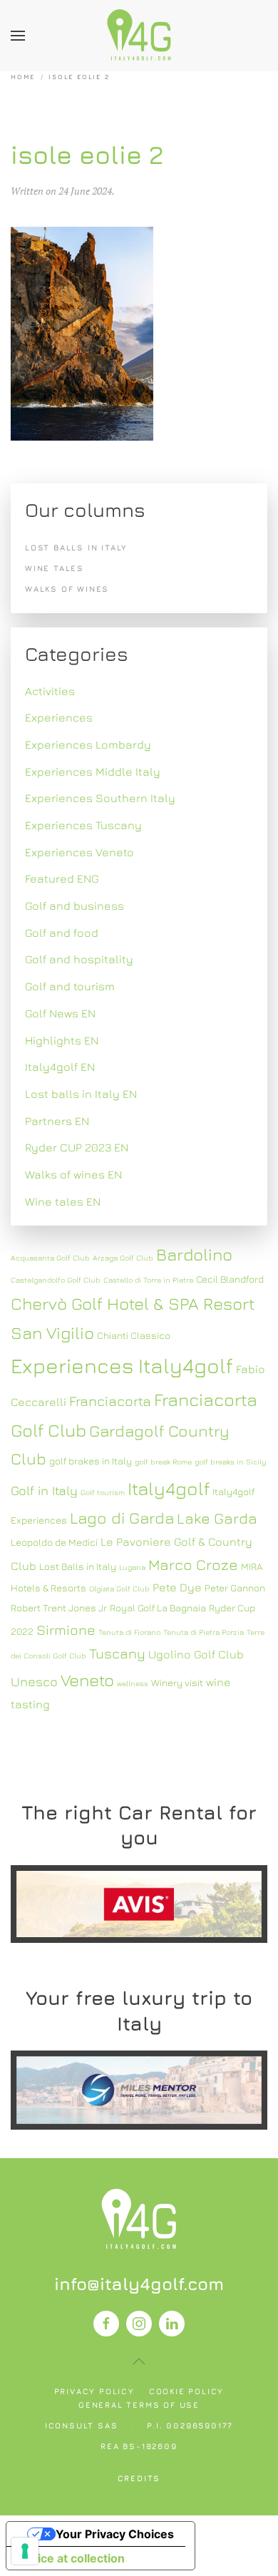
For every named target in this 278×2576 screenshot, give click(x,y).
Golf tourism (103, 1492)
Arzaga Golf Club (123, 1258)
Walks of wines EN (73, 1174)
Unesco (34, 1682)
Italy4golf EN (60, 1067)
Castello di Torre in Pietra (148, 1280)
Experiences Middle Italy (93, 771)
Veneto (87, 1680)
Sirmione (66, 1630)
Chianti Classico (134, 1335)
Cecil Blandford (230, 1279)
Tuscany (117, 1653)
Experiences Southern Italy (100, 798)
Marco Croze (193, 1565)
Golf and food (62, 933)
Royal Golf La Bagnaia (158, 1608)
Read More (139, 1904)
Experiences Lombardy (88, 744)
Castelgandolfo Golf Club (56, 1280)
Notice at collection (71, 2558)
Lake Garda (217, 1518)
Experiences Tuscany (83, 825)
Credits (139, 2478)
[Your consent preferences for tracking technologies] (25, 2551)
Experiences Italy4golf (122, 1365)
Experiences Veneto (79, 852)
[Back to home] (139, 36)
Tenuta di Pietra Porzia (204, 1632)
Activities (50, 691)
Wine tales (55, 568)
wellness (133, 1683)
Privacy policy (94, 2391)
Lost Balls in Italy (78, 1566)
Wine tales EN (63, 1201)
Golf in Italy (44, 1490)
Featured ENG (62, 878)
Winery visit (177, 1683)
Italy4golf (169, 1488)
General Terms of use (139, 2405)
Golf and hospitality (79, 959)
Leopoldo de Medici (54, 1542)
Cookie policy (186, 2391)
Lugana (132, 1567)
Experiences (59, 717)
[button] (18, 36)
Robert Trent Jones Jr (59, 1608)
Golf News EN (60, 1013)
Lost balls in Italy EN (81, 1094)
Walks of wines (67, 589)
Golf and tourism (70, 986)
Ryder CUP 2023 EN (77, 1147)
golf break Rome (163, 1462)
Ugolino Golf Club (196, 1654)
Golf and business (74, 905)
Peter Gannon (235, 1588)
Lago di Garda (122, 1518)
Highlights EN (62, 1040)
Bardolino (194, 1254)
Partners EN (57, 1121)
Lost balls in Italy (76, 547)
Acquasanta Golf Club (50, 1258)
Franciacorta (110, 1401)
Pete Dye (177, 1587)
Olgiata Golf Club (119, 1589)
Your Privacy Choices (115, 2534)
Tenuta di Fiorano (129, 1632)
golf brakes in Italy (91, 1461)
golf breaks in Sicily (230, 1462)
